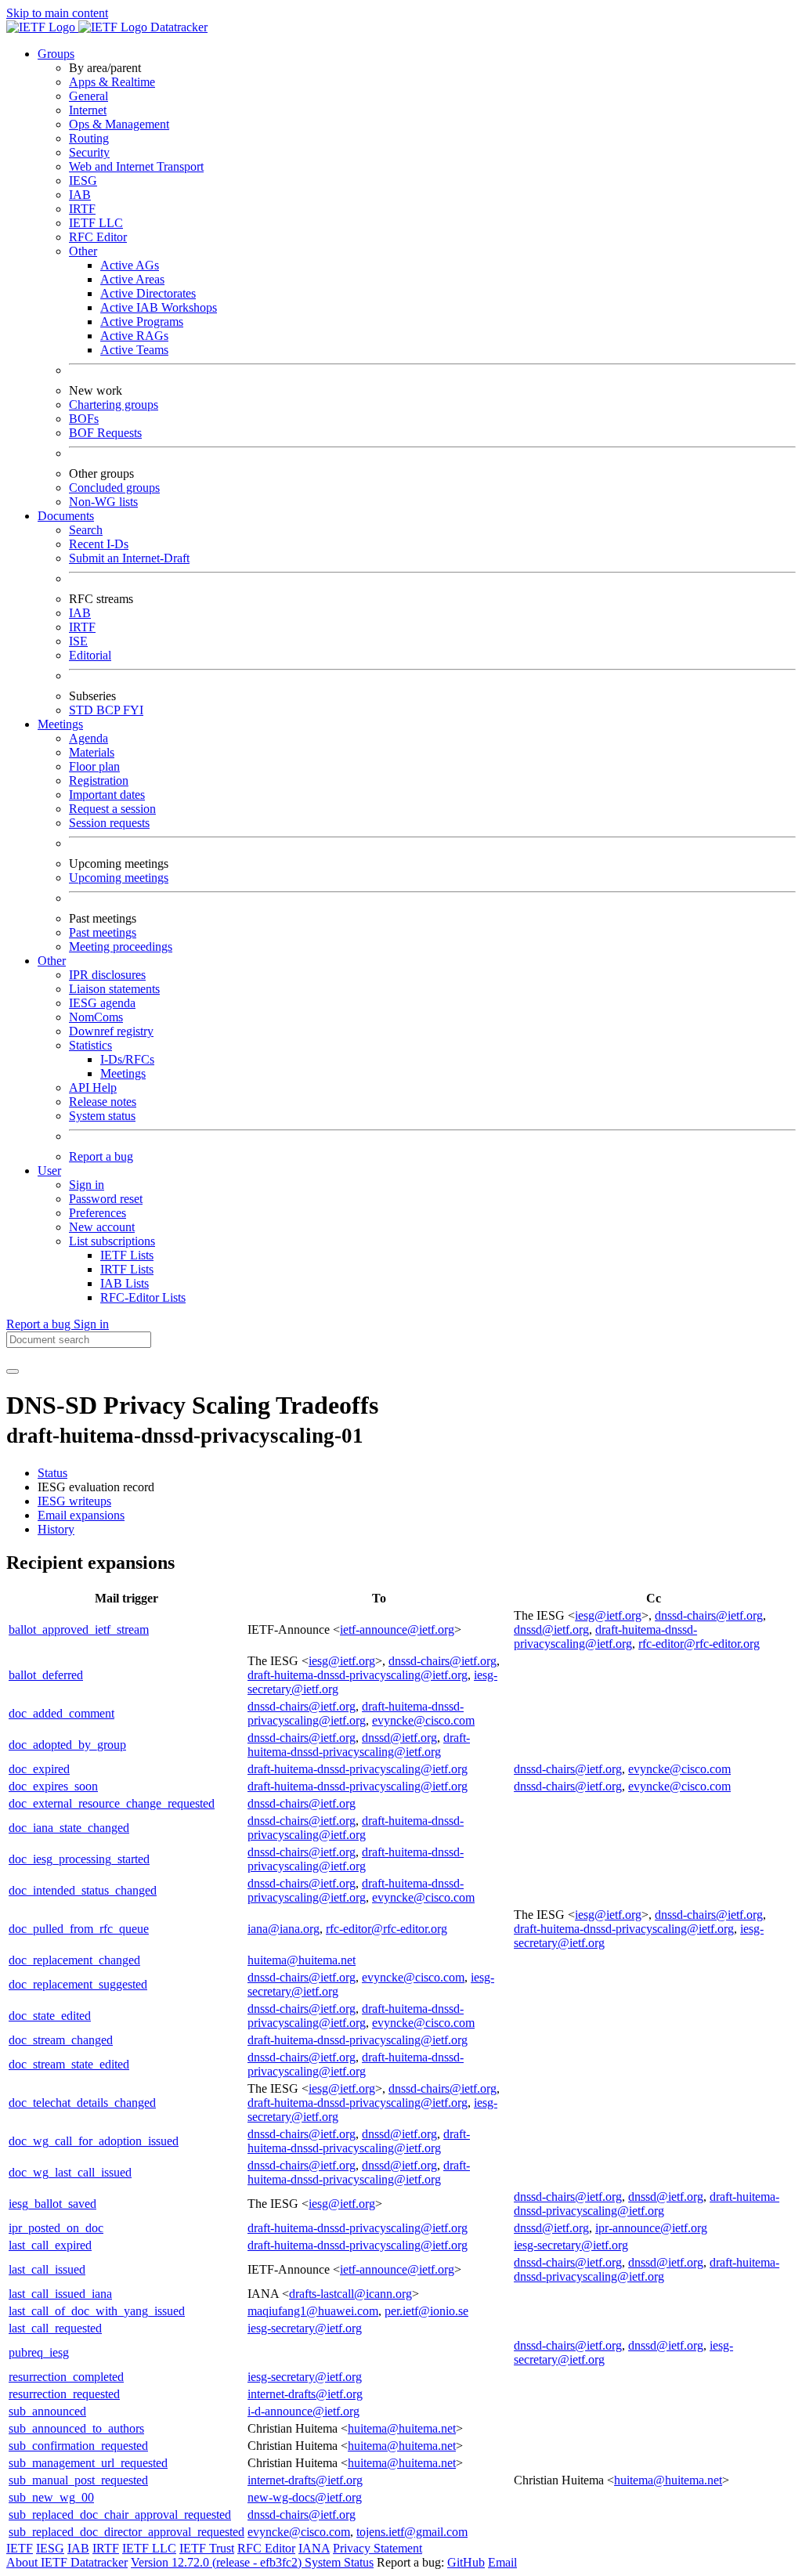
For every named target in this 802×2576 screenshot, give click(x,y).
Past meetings (103, 932)
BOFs (84, 419)
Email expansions (81, 1515)
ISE (78, 641)
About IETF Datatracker (67, 2562)
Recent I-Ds (99, 544)
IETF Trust (207, 2548)
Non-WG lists (103, 502)
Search (86, 530)
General (89, 96)
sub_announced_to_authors (76, 2428)
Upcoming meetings (119, 878)
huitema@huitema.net (302, 1960)
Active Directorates (148, 293)
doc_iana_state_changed (69, 1828)
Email (502, 2562)
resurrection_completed (66, 2377)
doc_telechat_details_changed (82, 2103)
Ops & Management (119, 124)
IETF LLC (96, 223)
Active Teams (134, 350)
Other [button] (52, 961)
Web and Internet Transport (136, 166)
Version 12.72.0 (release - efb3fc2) (218, 2562)
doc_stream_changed (61, 2040)
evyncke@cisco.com (423, 1720)
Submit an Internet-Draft (129, 558)
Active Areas (132, 279)
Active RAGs (134, 336)
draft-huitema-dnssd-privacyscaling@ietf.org (605, 1637)
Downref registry (111, 1031)
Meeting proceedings (121, 947)
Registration (99, 780)
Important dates (107, 795)
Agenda (89, 738)
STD (83, 710)
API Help (93, 1087)
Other (83, 251)
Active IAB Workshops (159, 307)
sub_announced (47, 2411)
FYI (133, 710)
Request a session (112, 809)
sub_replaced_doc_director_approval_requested (126, 2532)
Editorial (90, 655)
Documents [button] (66, 516)
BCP (110, 710)
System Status (339, 2562)
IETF (20, 2548)
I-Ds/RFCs (127, 1059)
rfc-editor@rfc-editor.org (699, 1644)
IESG (83, 181)
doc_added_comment (61, 1713)
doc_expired (39, 1769)
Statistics (90, 1045)
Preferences (98, 1213)
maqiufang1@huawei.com (313, 2311)
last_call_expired (50, 2245)
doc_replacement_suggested (78, 1984)
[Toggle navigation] (13, 1371)
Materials (92, 752)
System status (102, 1116)
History (56, 1529)
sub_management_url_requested (88, 2463)
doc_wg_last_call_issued (70, 2172)
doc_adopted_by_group (67, 1745)
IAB (80, 195)
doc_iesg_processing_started (79, 1859)
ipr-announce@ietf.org (651, 2228)
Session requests (109, 823)
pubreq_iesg (39, 2352)
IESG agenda (102, 1003)
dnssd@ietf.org (551, 1629)
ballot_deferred (46, 1675)
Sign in (87, 1185)
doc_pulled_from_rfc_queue (79, 1929)
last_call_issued (47, 2269)
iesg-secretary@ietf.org (571, 2245)
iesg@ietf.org (608, 1615)
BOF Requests (105, 433)
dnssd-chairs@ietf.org (709, 1615)
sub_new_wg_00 (51, 2497)
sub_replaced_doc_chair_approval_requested (120, 2515)
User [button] (49, 1171)
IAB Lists (125, 1283)
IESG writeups (74, 1501)
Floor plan (94, 766)
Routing (89, 138)
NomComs (96, 1017)
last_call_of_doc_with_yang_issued (97, 2311)
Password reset (106, 1199)
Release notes (103, 1102)
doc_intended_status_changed (83, 1890)
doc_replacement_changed (74, 1960)
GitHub (466, 2562)
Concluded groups (114, 488)
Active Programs (142, 322)
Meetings (123, 1073)
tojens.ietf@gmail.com (412, 2532)
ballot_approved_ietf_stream (79, 1629)
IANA (314, 2548)
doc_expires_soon (53, 1786)
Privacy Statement (378, 2548)
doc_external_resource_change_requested (112, 1803)
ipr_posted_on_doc (56, 2228)
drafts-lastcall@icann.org (350, 2294)
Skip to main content (57, 13)
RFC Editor (98, 237)
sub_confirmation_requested (78, 2446)
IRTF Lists (127, 1269)
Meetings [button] (60, 724)
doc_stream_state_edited (69, 2064)
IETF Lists (127, 1255)
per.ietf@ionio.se (426, 2311)
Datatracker (177, 27)
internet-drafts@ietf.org (305, 2394)
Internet (88, 110)
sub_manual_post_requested (78, 2480)
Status (52, 1473)
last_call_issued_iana (60, 2294)
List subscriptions (112, 1241)
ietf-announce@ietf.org (397, 1629)
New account (102, 1227)
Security (89, 152)
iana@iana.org (284, 1929)
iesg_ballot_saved (52, 2204)
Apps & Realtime (112, 82)
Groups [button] (56, 54)
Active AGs (130, 265)
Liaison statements (114, 989)
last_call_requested (55, 2328)
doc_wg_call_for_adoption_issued (94, 2141)
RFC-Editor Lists (143, 1297)
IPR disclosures (107, 975)
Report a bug (101, 1156)
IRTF (82, 209)
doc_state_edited (50, 2016)
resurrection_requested (64, 2394)
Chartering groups (114, 405)
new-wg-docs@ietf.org (305, 2497)
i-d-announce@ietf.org (303, 2411)
